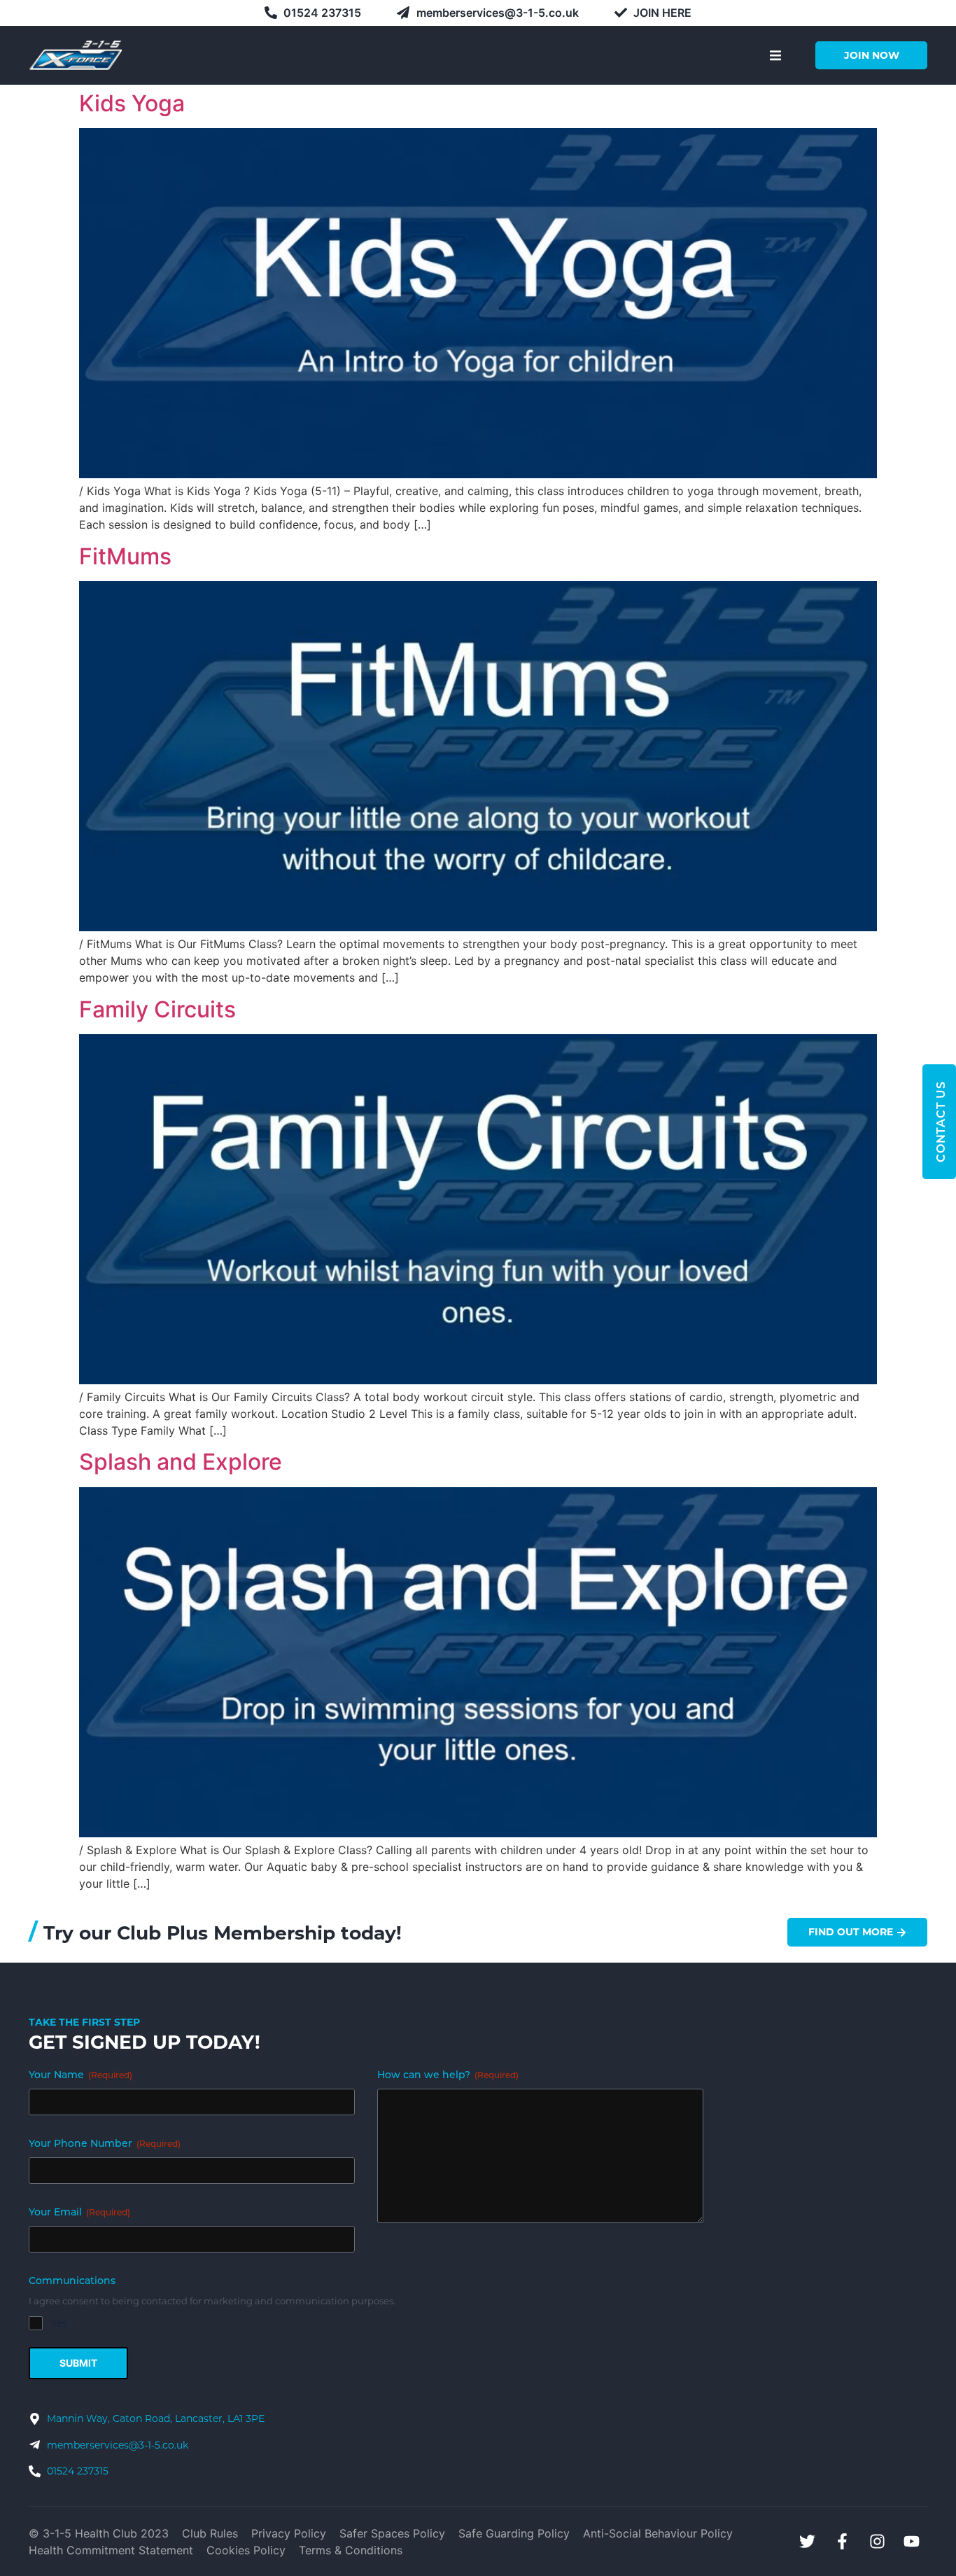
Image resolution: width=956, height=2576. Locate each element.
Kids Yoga (132, 103)
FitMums (125, 556)
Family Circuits (157, 1009)
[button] (775, 55)
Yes (59, 2323)
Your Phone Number (105, 2144)
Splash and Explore (181, 1462)
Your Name (80, 2076)
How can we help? (448, 2076)
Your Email (79, 2213)
